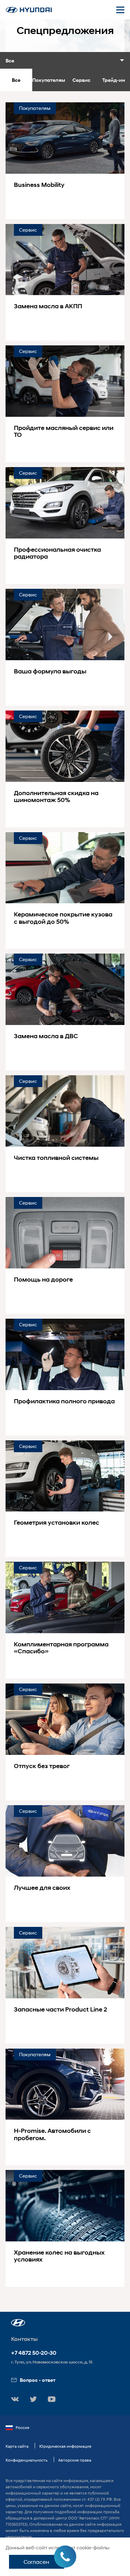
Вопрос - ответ (38, 2380)
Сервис (81, 80)
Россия (22, 2427)
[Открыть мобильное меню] (120, 10)
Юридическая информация (65, 2446)
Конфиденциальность (27, 2460)
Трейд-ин (114, 80)
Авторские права (75, 2460)
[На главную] (29, 10)
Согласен (36, 2562)
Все (16, 80)
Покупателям (49, 80)
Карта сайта (17, 2446)
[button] (18, 2323)
